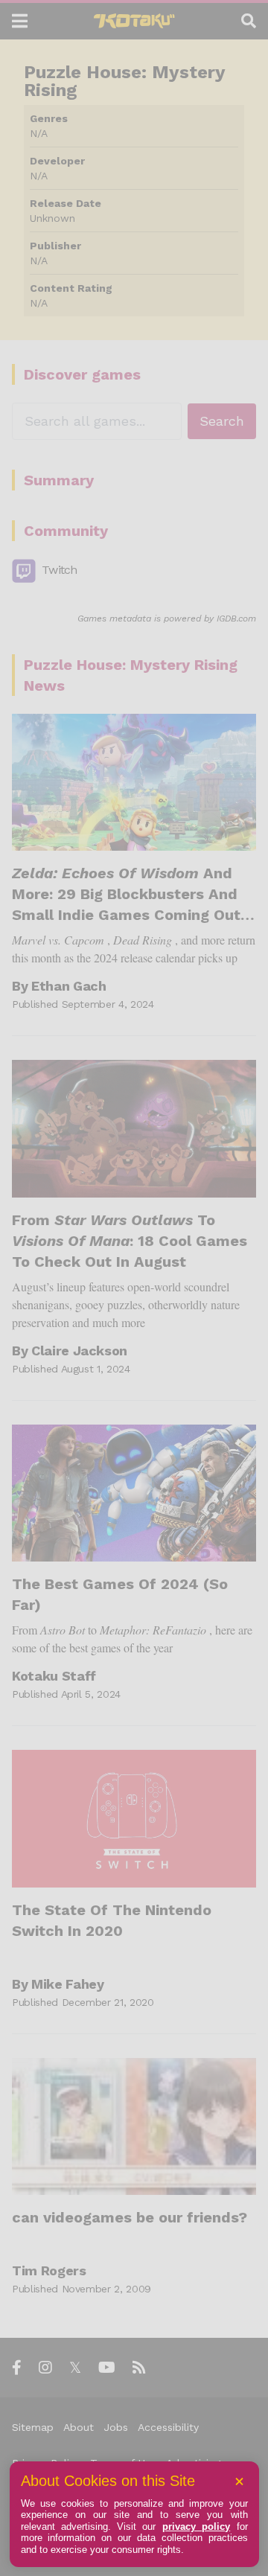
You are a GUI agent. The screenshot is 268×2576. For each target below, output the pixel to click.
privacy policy (196, 2527)
